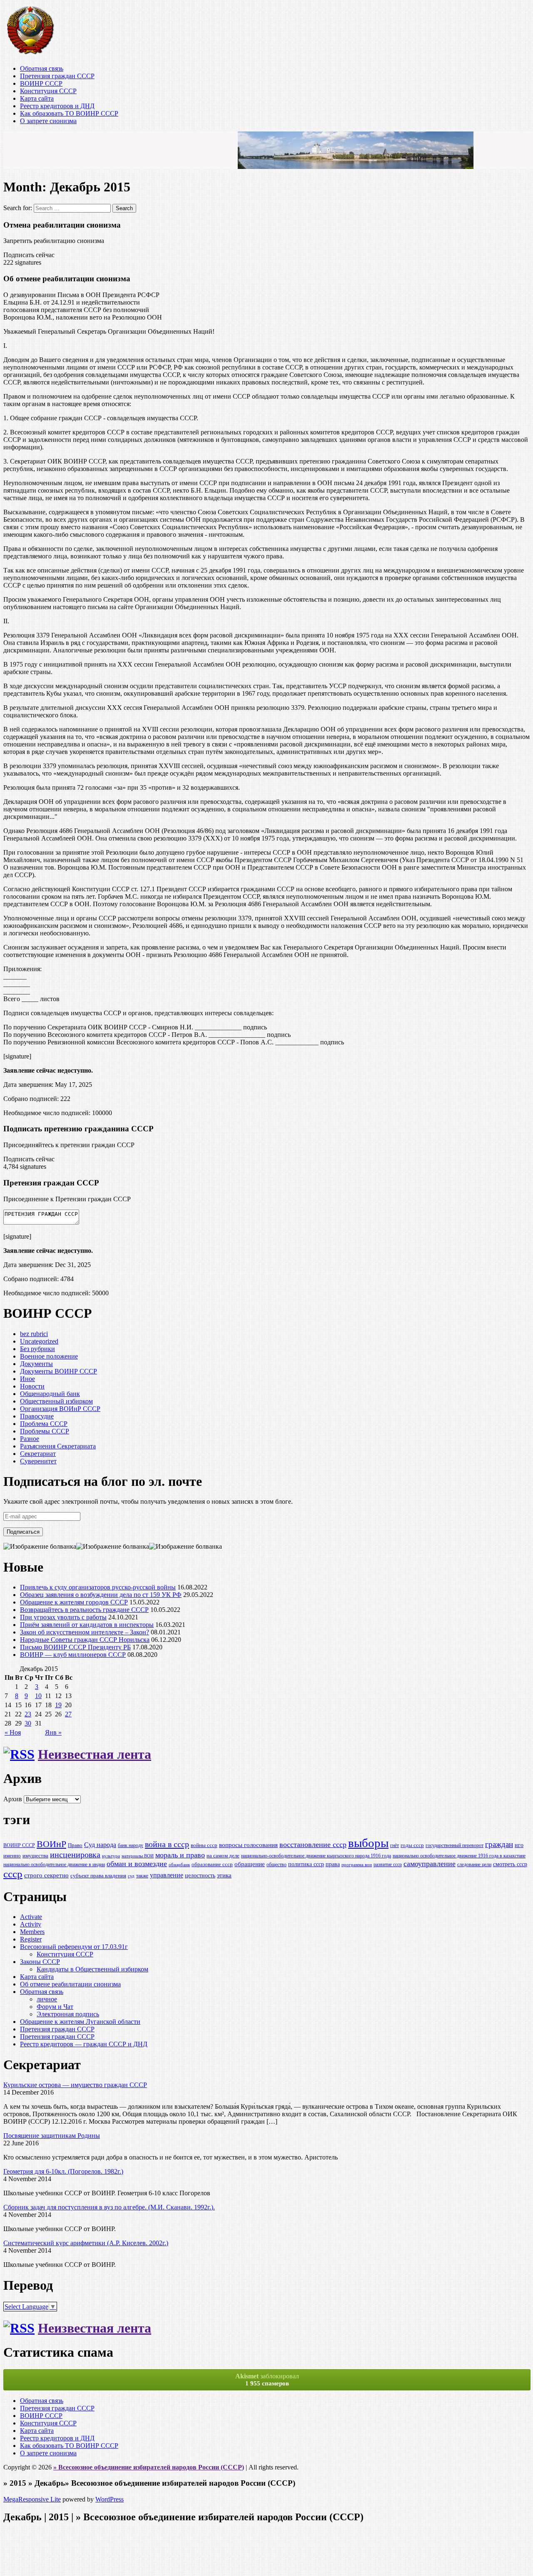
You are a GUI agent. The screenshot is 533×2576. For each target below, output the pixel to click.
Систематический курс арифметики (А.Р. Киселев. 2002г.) (86, 2243)
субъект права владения (98, 1876)
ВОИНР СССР (41, 83)
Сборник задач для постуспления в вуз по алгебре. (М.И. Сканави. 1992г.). (109, 2207)
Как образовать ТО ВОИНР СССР (69, 113)
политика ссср (306, 1864)
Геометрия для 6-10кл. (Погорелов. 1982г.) (63, 2171)
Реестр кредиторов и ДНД (57, 106)
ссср (13, 1874)
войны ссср (204, 1845)
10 (38, 1696)
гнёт (395, 1846)
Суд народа (100, 1845)
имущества (35, 1856)
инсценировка (75, 1855)
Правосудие (37, 1416)
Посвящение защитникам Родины (52, 2136)
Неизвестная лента (95, 1754)
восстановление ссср (313, 1845)
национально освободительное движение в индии (54, 1865)
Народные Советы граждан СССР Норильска (85, 1640)
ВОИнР (51, 1844)
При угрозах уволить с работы (63, 1617)
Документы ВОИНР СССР (59, 1371)
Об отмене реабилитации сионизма (70, 1984)
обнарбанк (179, 1865)
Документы (36, 1364)
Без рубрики (37, 1349)
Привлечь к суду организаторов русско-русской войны (98, 1587)
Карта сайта (37, 98)
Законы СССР (40, 1962)
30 (28, 1723)
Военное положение (49, 1356)
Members (32, 1932)
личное (47, 1999)
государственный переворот (455, 1846)
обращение (250, 1864)
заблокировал (267, 2380)
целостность (200, 1875)
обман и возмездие (137, 1864)
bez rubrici (34, 1334)
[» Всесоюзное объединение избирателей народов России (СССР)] (30, 54)
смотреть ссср (510, 1864)
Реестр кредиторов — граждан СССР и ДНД (84, 2044)
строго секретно (46, 1875)
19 (58, 1705)
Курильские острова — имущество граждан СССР (75, 2085)
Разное (30, 1439)
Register (31, 1939)
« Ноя (13, 1732)
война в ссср (167, 1844)
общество (276, 1865)
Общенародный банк (50, 1394)
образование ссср (212, 1864)
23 (28, 1714)
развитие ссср (388, 1865)
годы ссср (412, 1845)
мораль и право (180, 1855)
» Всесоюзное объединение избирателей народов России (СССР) (149, 2467)
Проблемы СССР (45, 1431)
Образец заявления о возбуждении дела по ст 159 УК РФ (101, 1595)
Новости (32, 1386)
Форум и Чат (55, 2007)
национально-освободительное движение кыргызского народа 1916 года (316, 1856)
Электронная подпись (68, 2014)
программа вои (357, 1865)
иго (519, 1845)
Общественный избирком (56, 1401)
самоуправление (430, 1864)
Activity (31, 1924)
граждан (499, 1844)
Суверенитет (38, 1461)
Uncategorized (39, 1341)
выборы (368, 1843)
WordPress (110, 2499)
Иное (27, 1379)
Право (75, 1845)
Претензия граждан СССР (57, 76)
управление (167, 1875)
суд (131, 1876)
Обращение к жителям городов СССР (74, 1602)
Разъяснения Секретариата (58, 1446)
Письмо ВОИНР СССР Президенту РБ (75, 1647)
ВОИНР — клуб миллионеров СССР (73, 1655)
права (333, 1864)
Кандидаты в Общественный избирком (92, 1969)
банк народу (131, 1846)
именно (12, 1856)
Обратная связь (42, 68)
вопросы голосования (248, 1845)
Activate (31, 1917)
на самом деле (223, 1856)
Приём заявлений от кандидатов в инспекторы (87, 1625)
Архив (13, 1799)
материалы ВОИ (138, 1856)
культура (111, 1856)
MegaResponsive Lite (32, 2499)
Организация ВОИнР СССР (60, 1409)
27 (68, 1714)
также (142, 1876)
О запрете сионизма (48, 121)
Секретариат (38, 1454)
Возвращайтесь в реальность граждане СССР (84, 1610)
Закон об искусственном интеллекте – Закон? (85, 1632)
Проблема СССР (44, 1424)
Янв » (53, 1732)
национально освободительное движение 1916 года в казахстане (459, 1856)
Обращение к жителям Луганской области (80, 2022)
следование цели (474, 1865)
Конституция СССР (48, 91)
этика (224, 1875)
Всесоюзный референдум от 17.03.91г (74, 1947)
